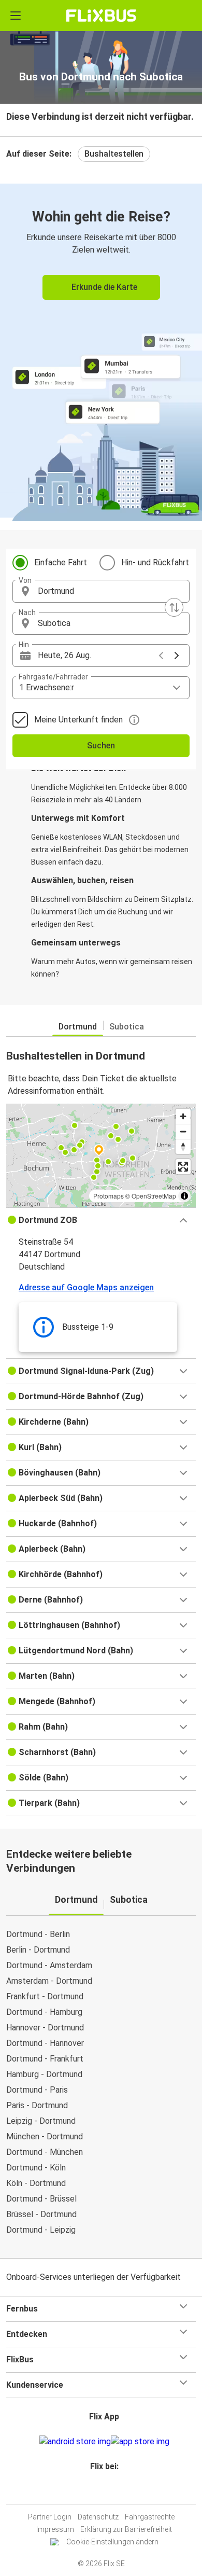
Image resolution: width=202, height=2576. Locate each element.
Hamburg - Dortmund (44, 2074)
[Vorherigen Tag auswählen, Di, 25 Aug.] (161, 656)
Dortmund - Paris (37, 2090)
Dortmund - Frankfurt (45, 2059)
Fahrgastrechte (150, 2517)
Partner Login (50, 2517)
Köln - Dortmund (36, 2183)
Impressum (55, 2529)
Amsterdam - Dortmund (49, 1981)
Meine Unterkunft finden (78, 720)
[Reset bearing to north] (183, 1146)
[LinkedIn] (106, 2491)
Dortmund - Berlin (38, 1934)
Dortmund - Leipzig (41, 2230)
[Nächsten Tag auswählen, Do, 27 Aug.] (177, 656)
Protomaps (109, 1196)
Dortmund (78, 1027)
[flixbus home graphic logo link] (101, 16)
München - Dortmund (45, 2136)
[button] (101, 591)
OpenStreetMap (154, 1196)
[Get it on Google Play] (75, 2442)
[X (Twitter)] (109, 2491)
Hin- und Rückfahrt (155, 562)
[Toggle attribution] (184, 1196)
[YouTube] (103, 2491)
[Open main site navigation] (16, 16)
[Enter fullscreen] (183, 1167)
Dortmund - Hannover (45, 2043)
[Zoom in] (183, 1116)
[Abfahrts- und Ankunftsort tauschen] (174, 607)
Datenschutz (98, 2517)
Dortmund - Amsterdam (49, 1965)
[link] (101, 351)
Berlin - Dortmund (38, 1950)
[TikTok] (112, 2491)
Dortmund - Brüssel (41, 2199)
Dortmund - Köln (36, 2168)
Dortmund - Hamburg (44, 2012)
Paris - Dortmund (37, 2105)
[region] (101, 1155)
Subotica (127, 1027)
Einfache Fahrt (61, 562)
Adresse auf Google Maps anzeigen (86, 1287)
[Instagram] (99, 2491)
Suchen (101, 746)
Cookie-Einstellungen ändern (112, 2542)
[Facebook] (96, 2491)
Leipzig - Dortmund (41, 2121)
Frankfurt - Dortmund (45, 1996)
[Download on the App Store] (140, 2442)
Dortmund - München (45, 2152)
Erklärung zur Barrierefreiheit (126, 2529)
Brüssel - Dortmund (41, 2214)
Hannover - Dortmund (45, 2028)
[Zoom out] (183, 1131)
